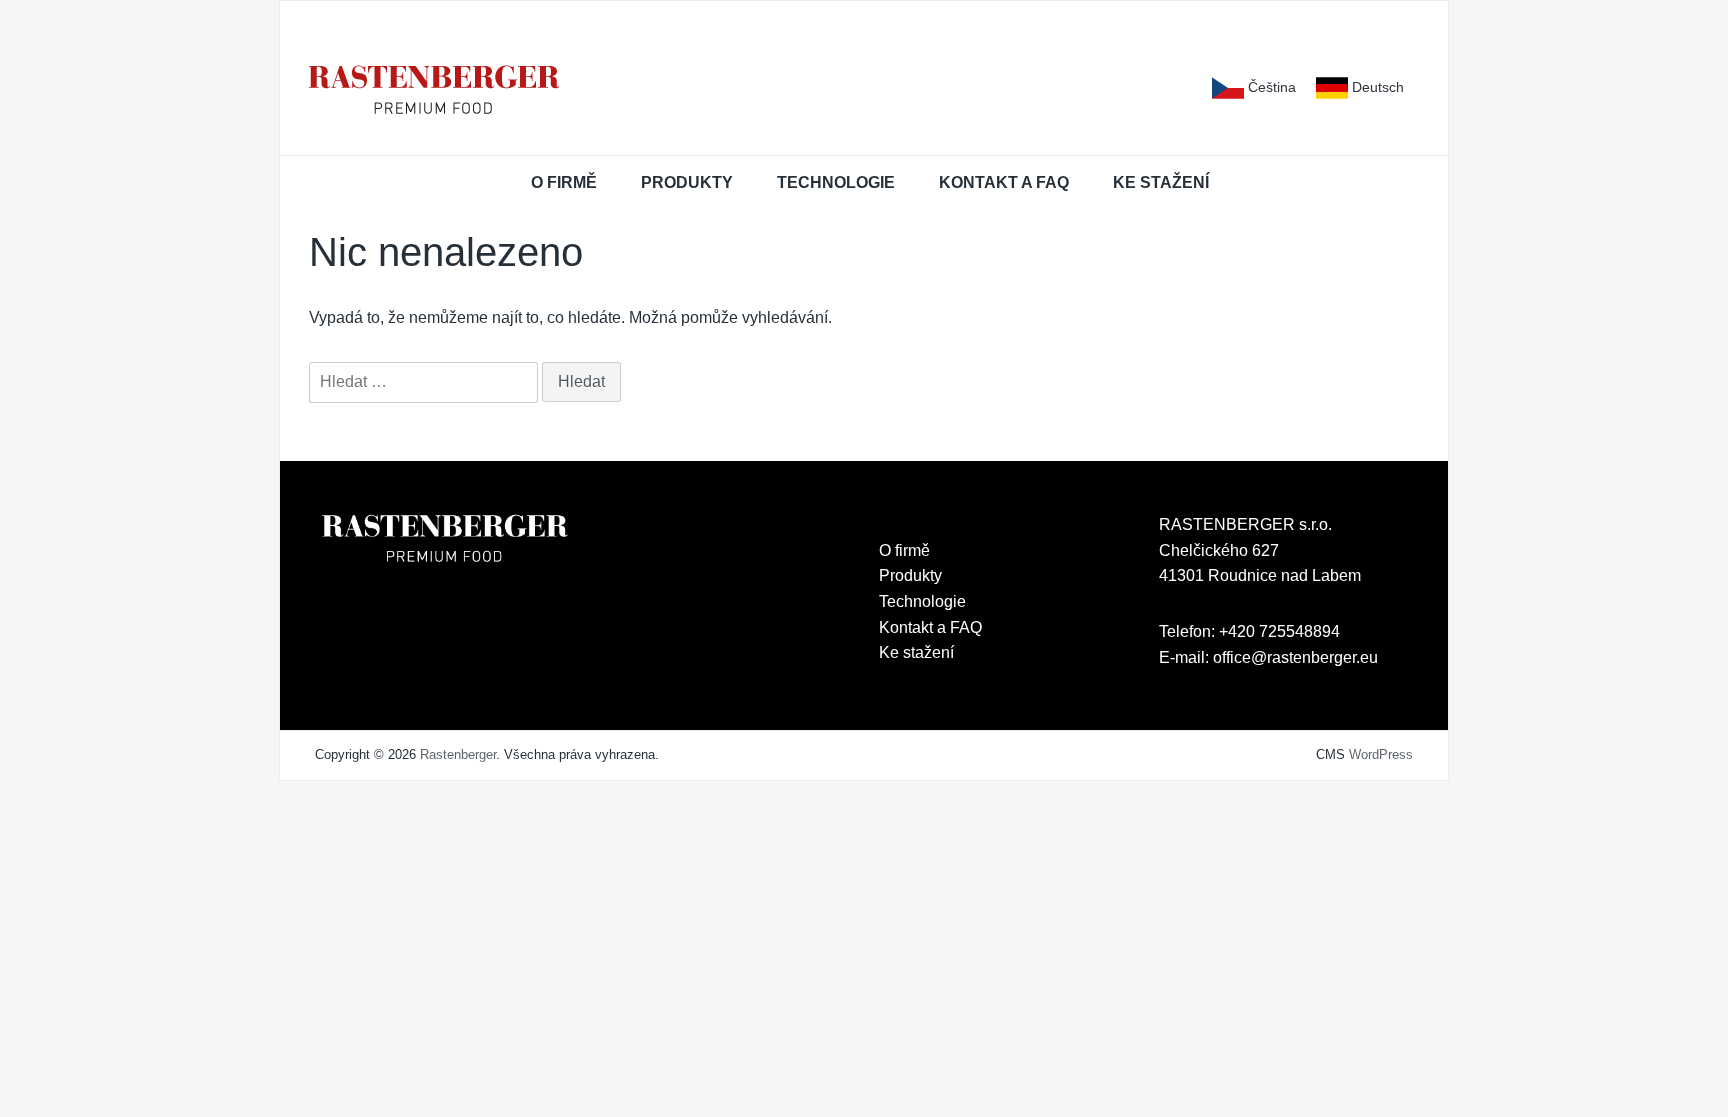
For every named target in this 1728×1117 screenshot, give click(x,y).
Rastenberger (458, 754)
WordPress (1381, 754)
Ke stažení (1161, 182)
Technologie (836, 182)
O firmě (564, 182)
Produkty (687, 182)
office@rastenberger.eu (1295, 657)
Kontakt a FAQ (1004, 182)
